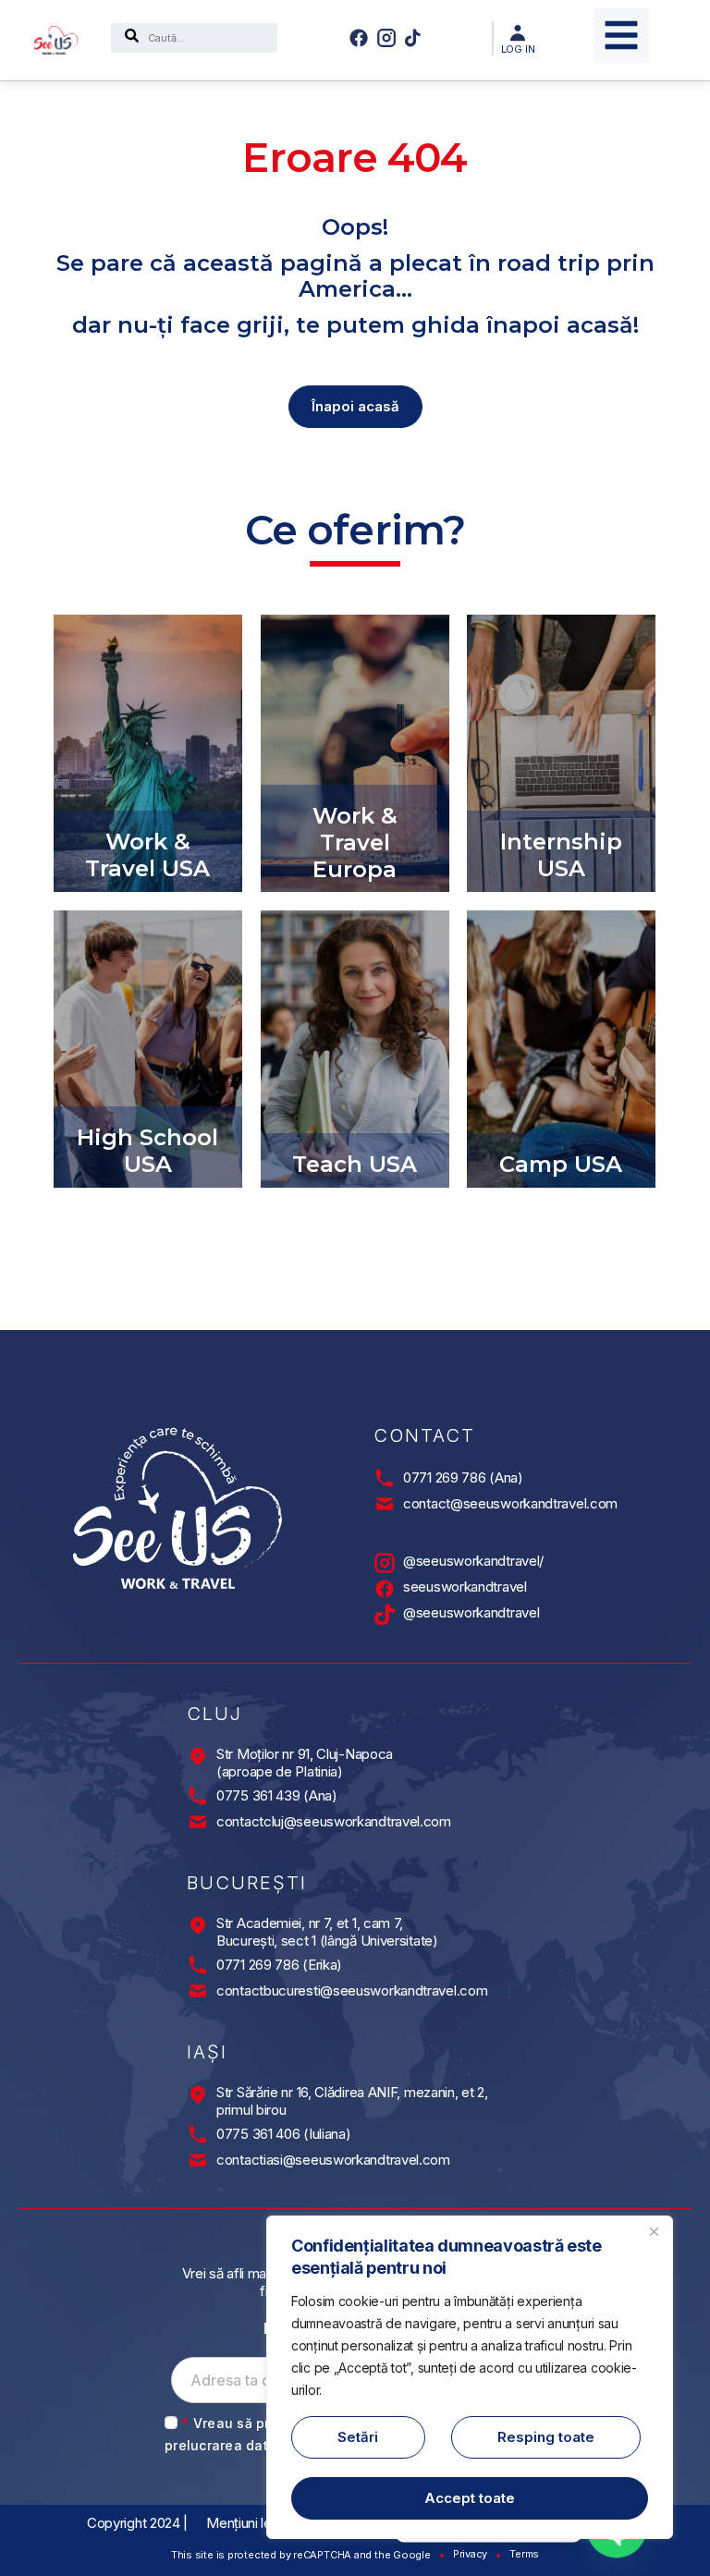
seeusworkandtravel (465, 1587)
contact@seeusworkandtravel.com (510, 1503)
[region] (470, 2377)
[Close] (654, 2231)
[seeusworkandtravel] (385, 1589)
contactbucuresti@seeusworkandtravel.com (352, 1990)
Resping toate (546, 2437)
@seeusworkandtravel (471, 1612)
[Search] (132, 38)
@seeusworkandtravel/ (473, 1561)
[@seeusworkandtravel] (385, 1615)
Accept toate (470, 2498)
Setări (358, 2437)
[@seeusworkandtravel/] (385, 1563)
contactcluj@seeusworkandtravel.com (334, 1821)
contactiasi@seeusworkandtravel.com (333, 2160)
